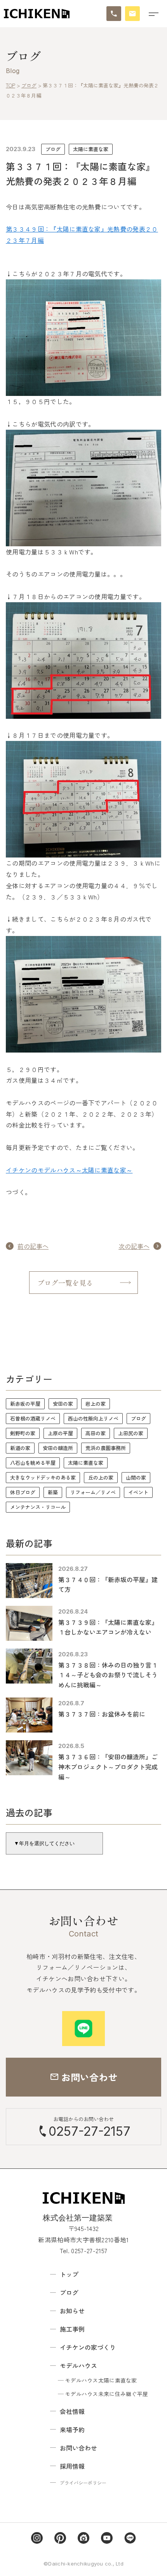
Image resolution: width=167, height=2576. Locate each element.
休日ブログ (23, 1492)
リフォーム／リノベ (93, 1492)
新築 (53, 1492)
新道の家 (20, 1448)
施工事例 (72, 2329)
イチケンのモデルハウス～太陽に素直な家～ (69, 1170)
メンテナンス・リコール (38, 1507)
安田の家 (63, 1404)
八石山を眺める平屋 (33, 1463)
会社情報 (72, 2411)
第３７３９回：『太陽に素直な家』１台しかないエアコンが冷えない (108, 1627)
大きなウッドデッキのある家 (43, 1477)
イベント (138, 1492)
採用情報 (72, 2466)
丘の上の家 (101, 1477)
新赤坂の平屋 (25, 1404)
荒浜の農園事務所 (106, 1448)
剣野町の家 (23, 1433)
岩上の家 (96, 1404)
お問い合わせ (78, 2448)
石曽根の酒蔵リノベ (33, 1418)
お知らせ (72, 2311)
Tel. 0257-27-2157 (83, 2250)
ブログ (53, 149)
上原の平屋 (60, 1433)
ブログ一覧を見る (65, 1283)
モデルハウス (78, 2365)
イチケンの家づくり (88, 2347)
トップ (69, 2274)
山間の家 (136, 1477)
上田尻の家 (131, 1433)
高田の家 (96, 1433)
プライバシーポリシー (83, 2483)
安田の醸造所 (58, 1448)
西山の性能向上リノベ (93, 1418)
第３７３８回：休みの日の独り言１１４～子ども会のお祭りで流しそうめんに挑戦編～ (108, 1675)
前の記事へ (33, 1246)
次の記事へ (134, 1246)
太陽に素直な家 (91, 149)
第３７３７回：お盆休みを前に (102, 1714)
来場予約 (72, 2430)
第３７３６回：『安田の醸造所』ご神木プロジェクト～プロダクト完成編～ (108, 1766)
